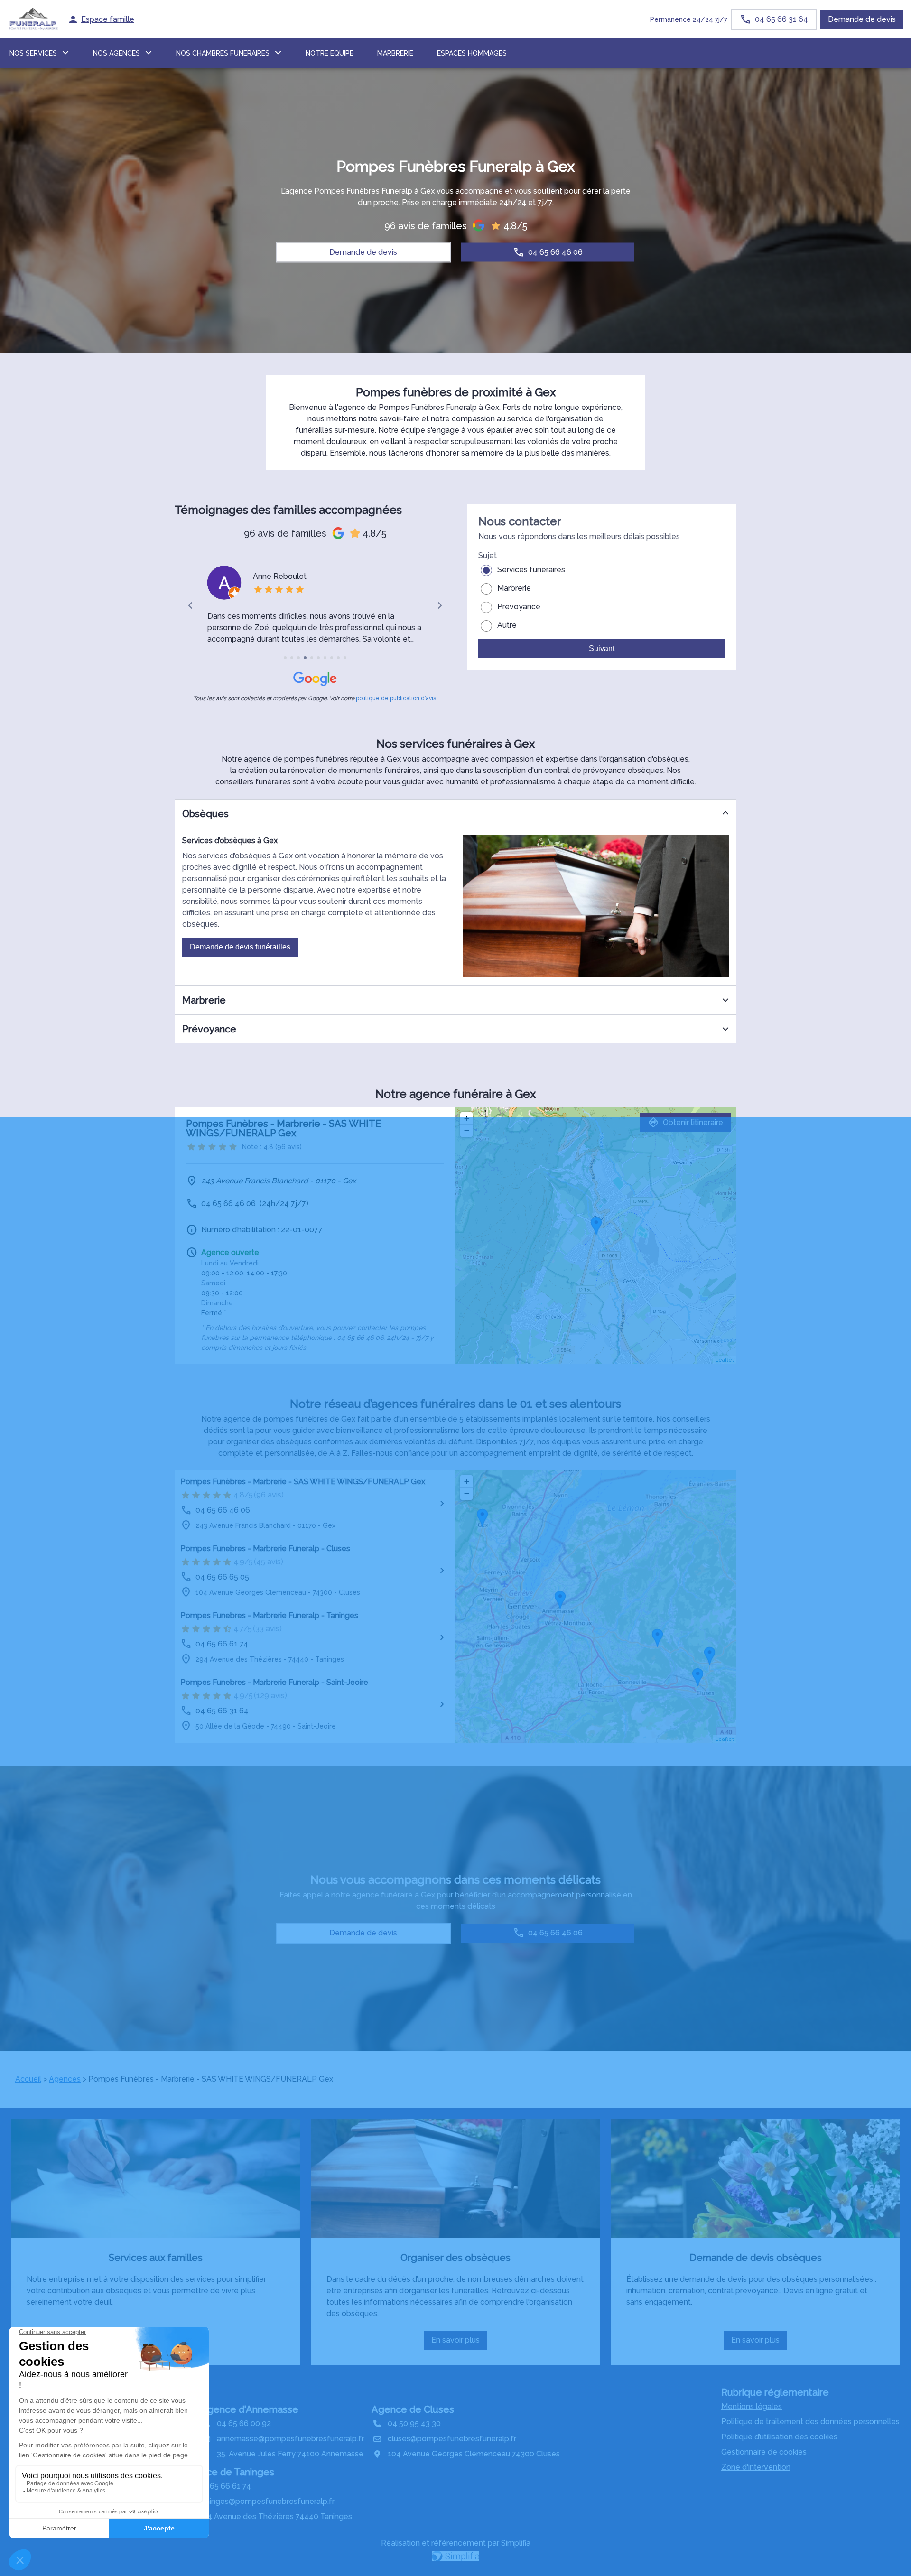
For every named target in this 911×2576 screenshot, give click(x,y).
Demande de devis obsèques (756, 2258)
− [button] (467, 1130)
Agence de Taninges (228, 2472)
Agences (65, 2079)
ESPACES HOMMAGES (472, 53)
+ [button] (467, 1118)
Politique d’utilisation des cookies (779, 2437)
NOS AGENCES (116, 53)
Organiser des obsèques (455, 2258)
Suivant (602, 648)
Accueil (28, 2079)
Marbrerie (514, 588)
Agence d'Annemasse (250, 2409)
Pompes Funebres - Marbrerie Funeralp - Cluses (265, 1548)
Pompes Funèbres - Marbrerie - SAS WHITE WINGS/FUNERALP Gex (303, 1482)
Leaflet (725, 1360)
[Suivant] (439, 605)
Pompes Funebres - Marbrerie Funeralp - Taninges (269, 1615)
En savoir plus (459, 2343)
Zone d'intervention (756, 2467)
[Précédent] (191, 605)
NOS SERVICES (33, 53)
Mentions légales (752, 2406)
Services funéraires (531, 570)
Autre (507, 625)
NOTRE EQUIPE (330, 53)
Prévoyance (519, 607)
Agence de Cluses (413, 2409)
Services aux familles (156, 2258)
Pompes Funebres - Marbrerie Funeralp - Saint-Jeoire (274, 1682)
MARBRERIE (395, 53)
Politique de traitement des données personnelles (810, 2422)
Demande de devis (862, 19)
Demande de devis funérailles (240, 947)
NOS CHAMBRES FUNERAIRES (223, 53)
